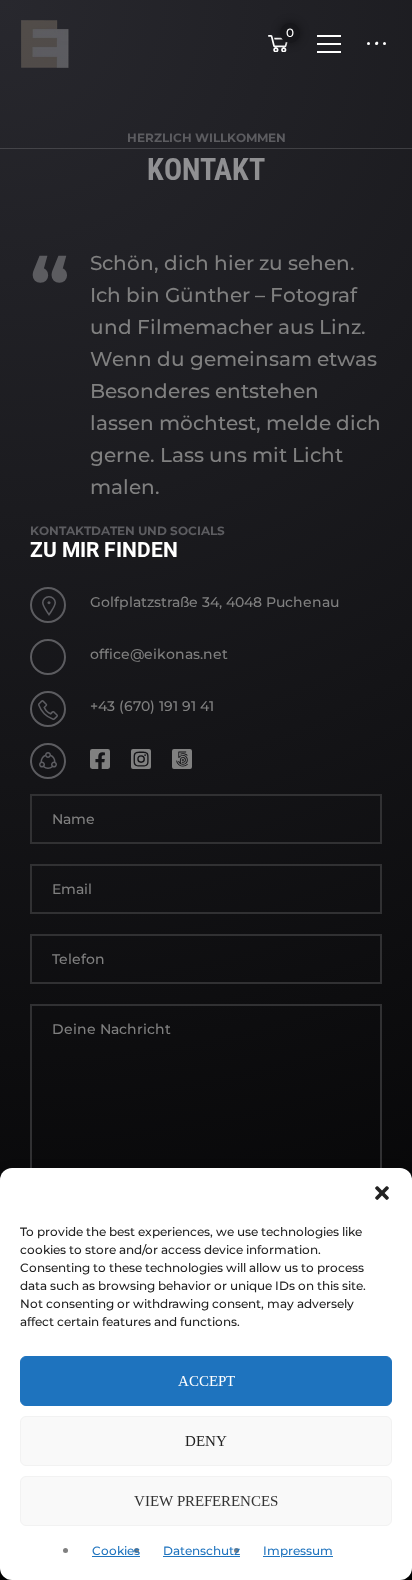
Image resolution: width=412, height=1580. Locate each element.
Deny (206, 1441)
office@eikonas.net (159, 654)
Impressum (298, 1550)
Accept (206, 1381)
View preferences (206, 1501)
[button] (382, 1193)
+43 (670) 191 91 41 (152, 706)
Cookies (116, 1550)
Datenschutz (201, 1550)
